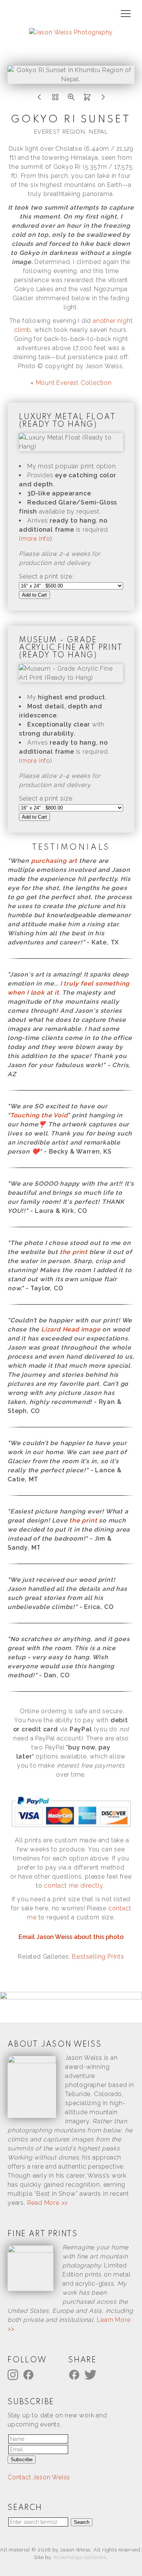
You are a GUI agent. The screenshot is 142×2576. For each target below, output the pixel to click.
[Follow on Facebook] (30, 2375)
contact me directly (73, 1886)
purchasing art (54, 861)
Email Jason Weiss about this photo (71, 1937)
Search (82, 2522)
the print (74, 1252)
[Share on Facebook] (75, 2375)
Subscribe (22, 2460)
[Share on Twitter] (92, 2375)
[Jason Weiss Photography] (71, 32)
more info (36, 539)
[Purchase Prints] (87, 99)
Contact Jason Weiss (39, 2477)
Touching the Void (39, 1115)
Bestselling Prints (98, 1957)
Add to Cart (34, 595)
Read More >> (48, 2203)
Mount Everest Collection (74, 383)
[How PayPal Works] (71, 1827)
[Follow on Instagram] (14, 2375)
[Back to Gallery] (55, 99)
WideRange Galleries (80, 2557)
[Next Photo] (103, 99)
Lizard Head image (71, 1329)
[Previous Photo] (39, 99)
